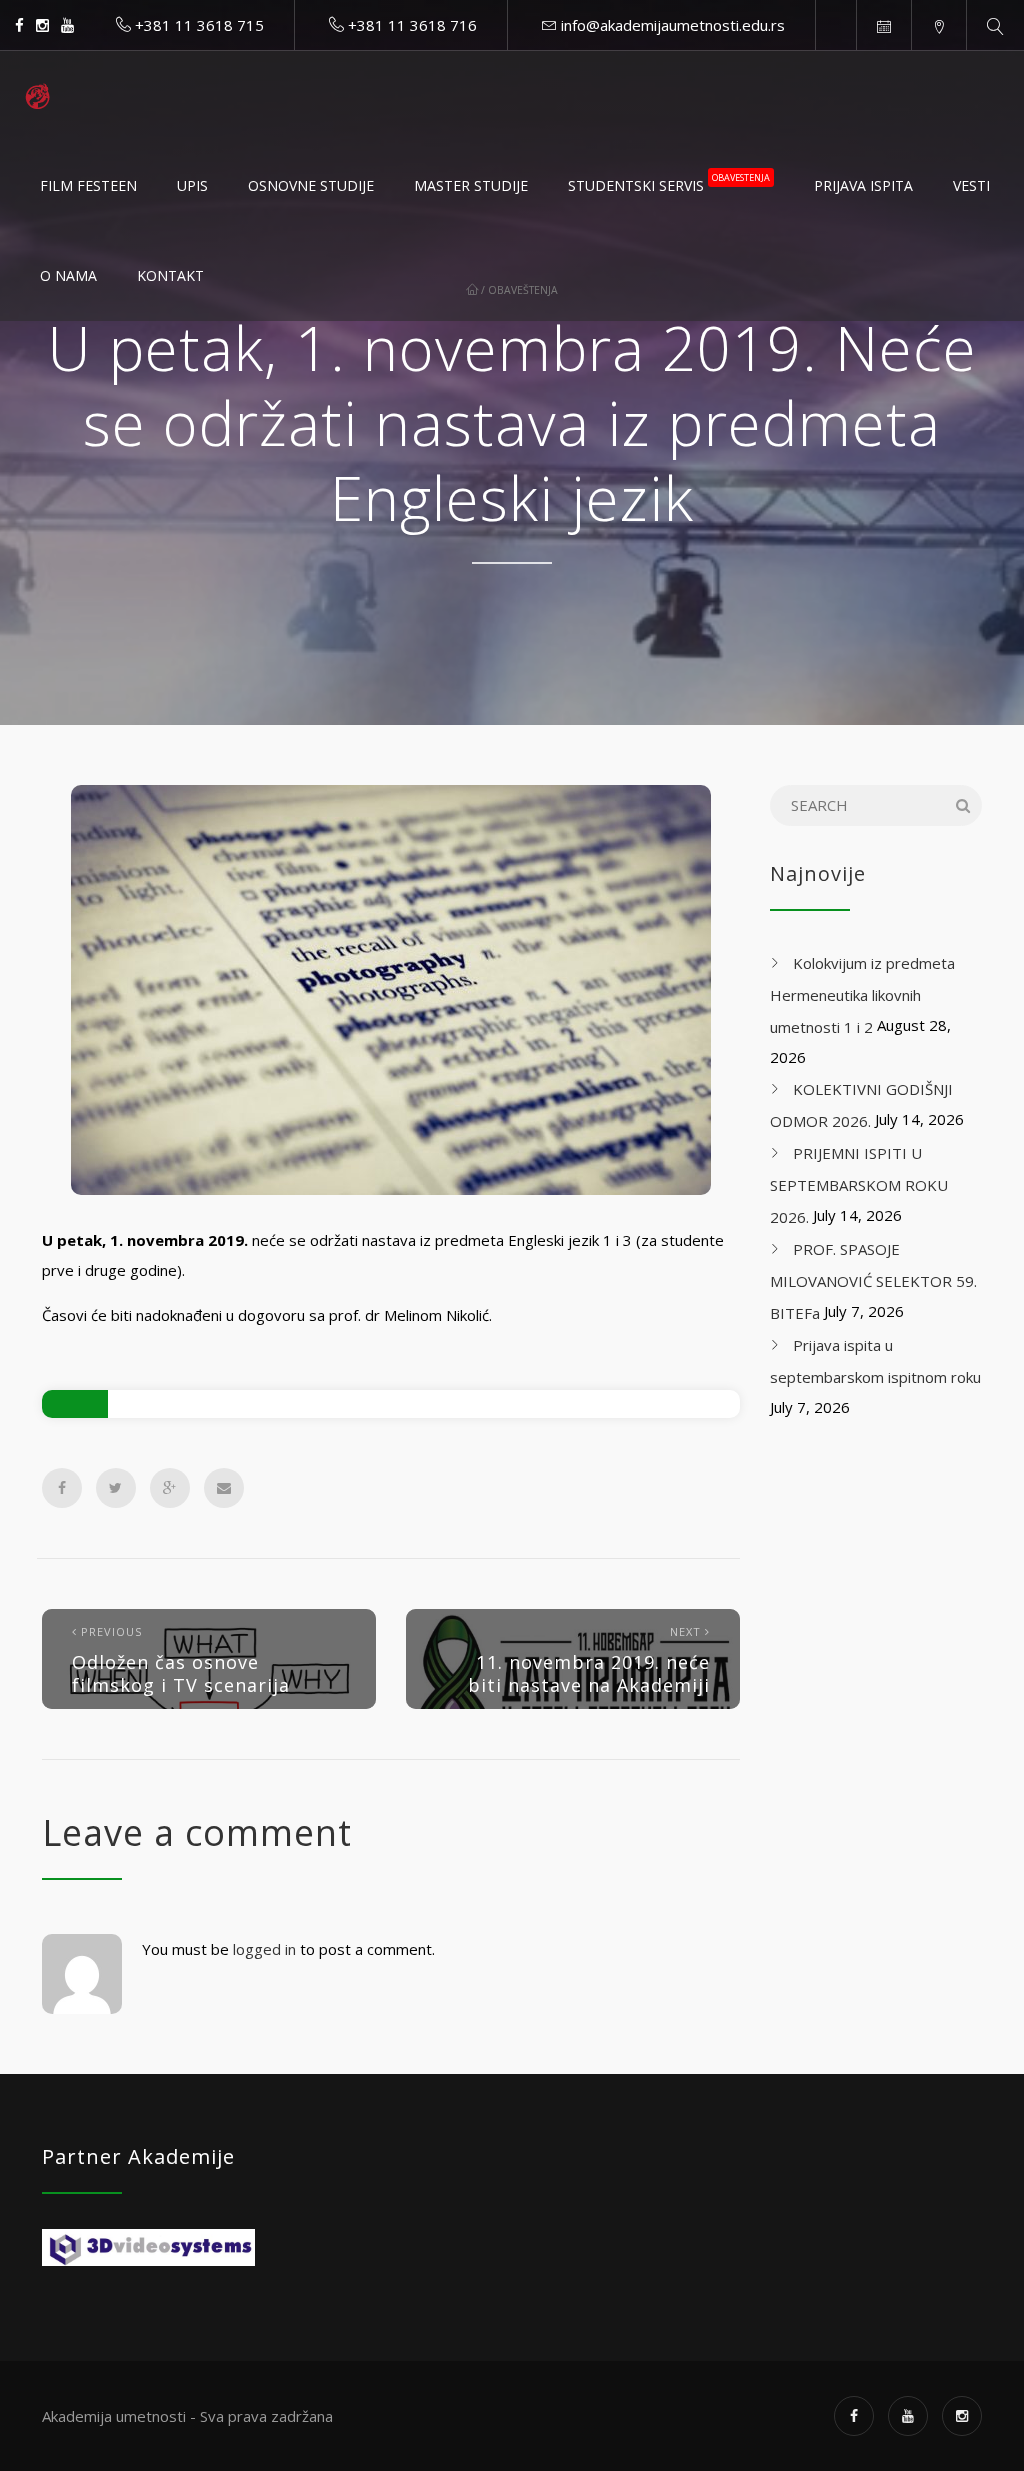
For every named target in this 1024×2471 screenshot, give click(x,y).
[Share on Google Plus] (170, 1488)
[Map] (938, 25)
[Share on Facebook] (62, 1488)
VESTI (971, 185)
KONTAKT (170, 275)
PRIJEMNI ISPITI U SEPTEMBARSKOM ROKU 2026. (859, 1185)
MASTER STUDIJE (471, 185)
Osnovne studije (311, 185)
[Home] (37, 96)
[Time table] (883, 25)
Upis (192, 185)
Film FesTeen (88, 185)
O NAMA (68, 275)
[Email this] (224, 1488)
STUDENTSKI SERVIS (669, 183)
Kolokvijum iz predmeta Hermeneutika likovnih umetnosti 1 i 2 (862, 995)
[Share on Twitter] (116, 1488)
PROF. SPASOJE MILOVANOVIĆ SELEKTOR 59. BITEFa (873, 1281)
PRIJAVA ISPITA (863, 185)
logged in (264, 1949)
